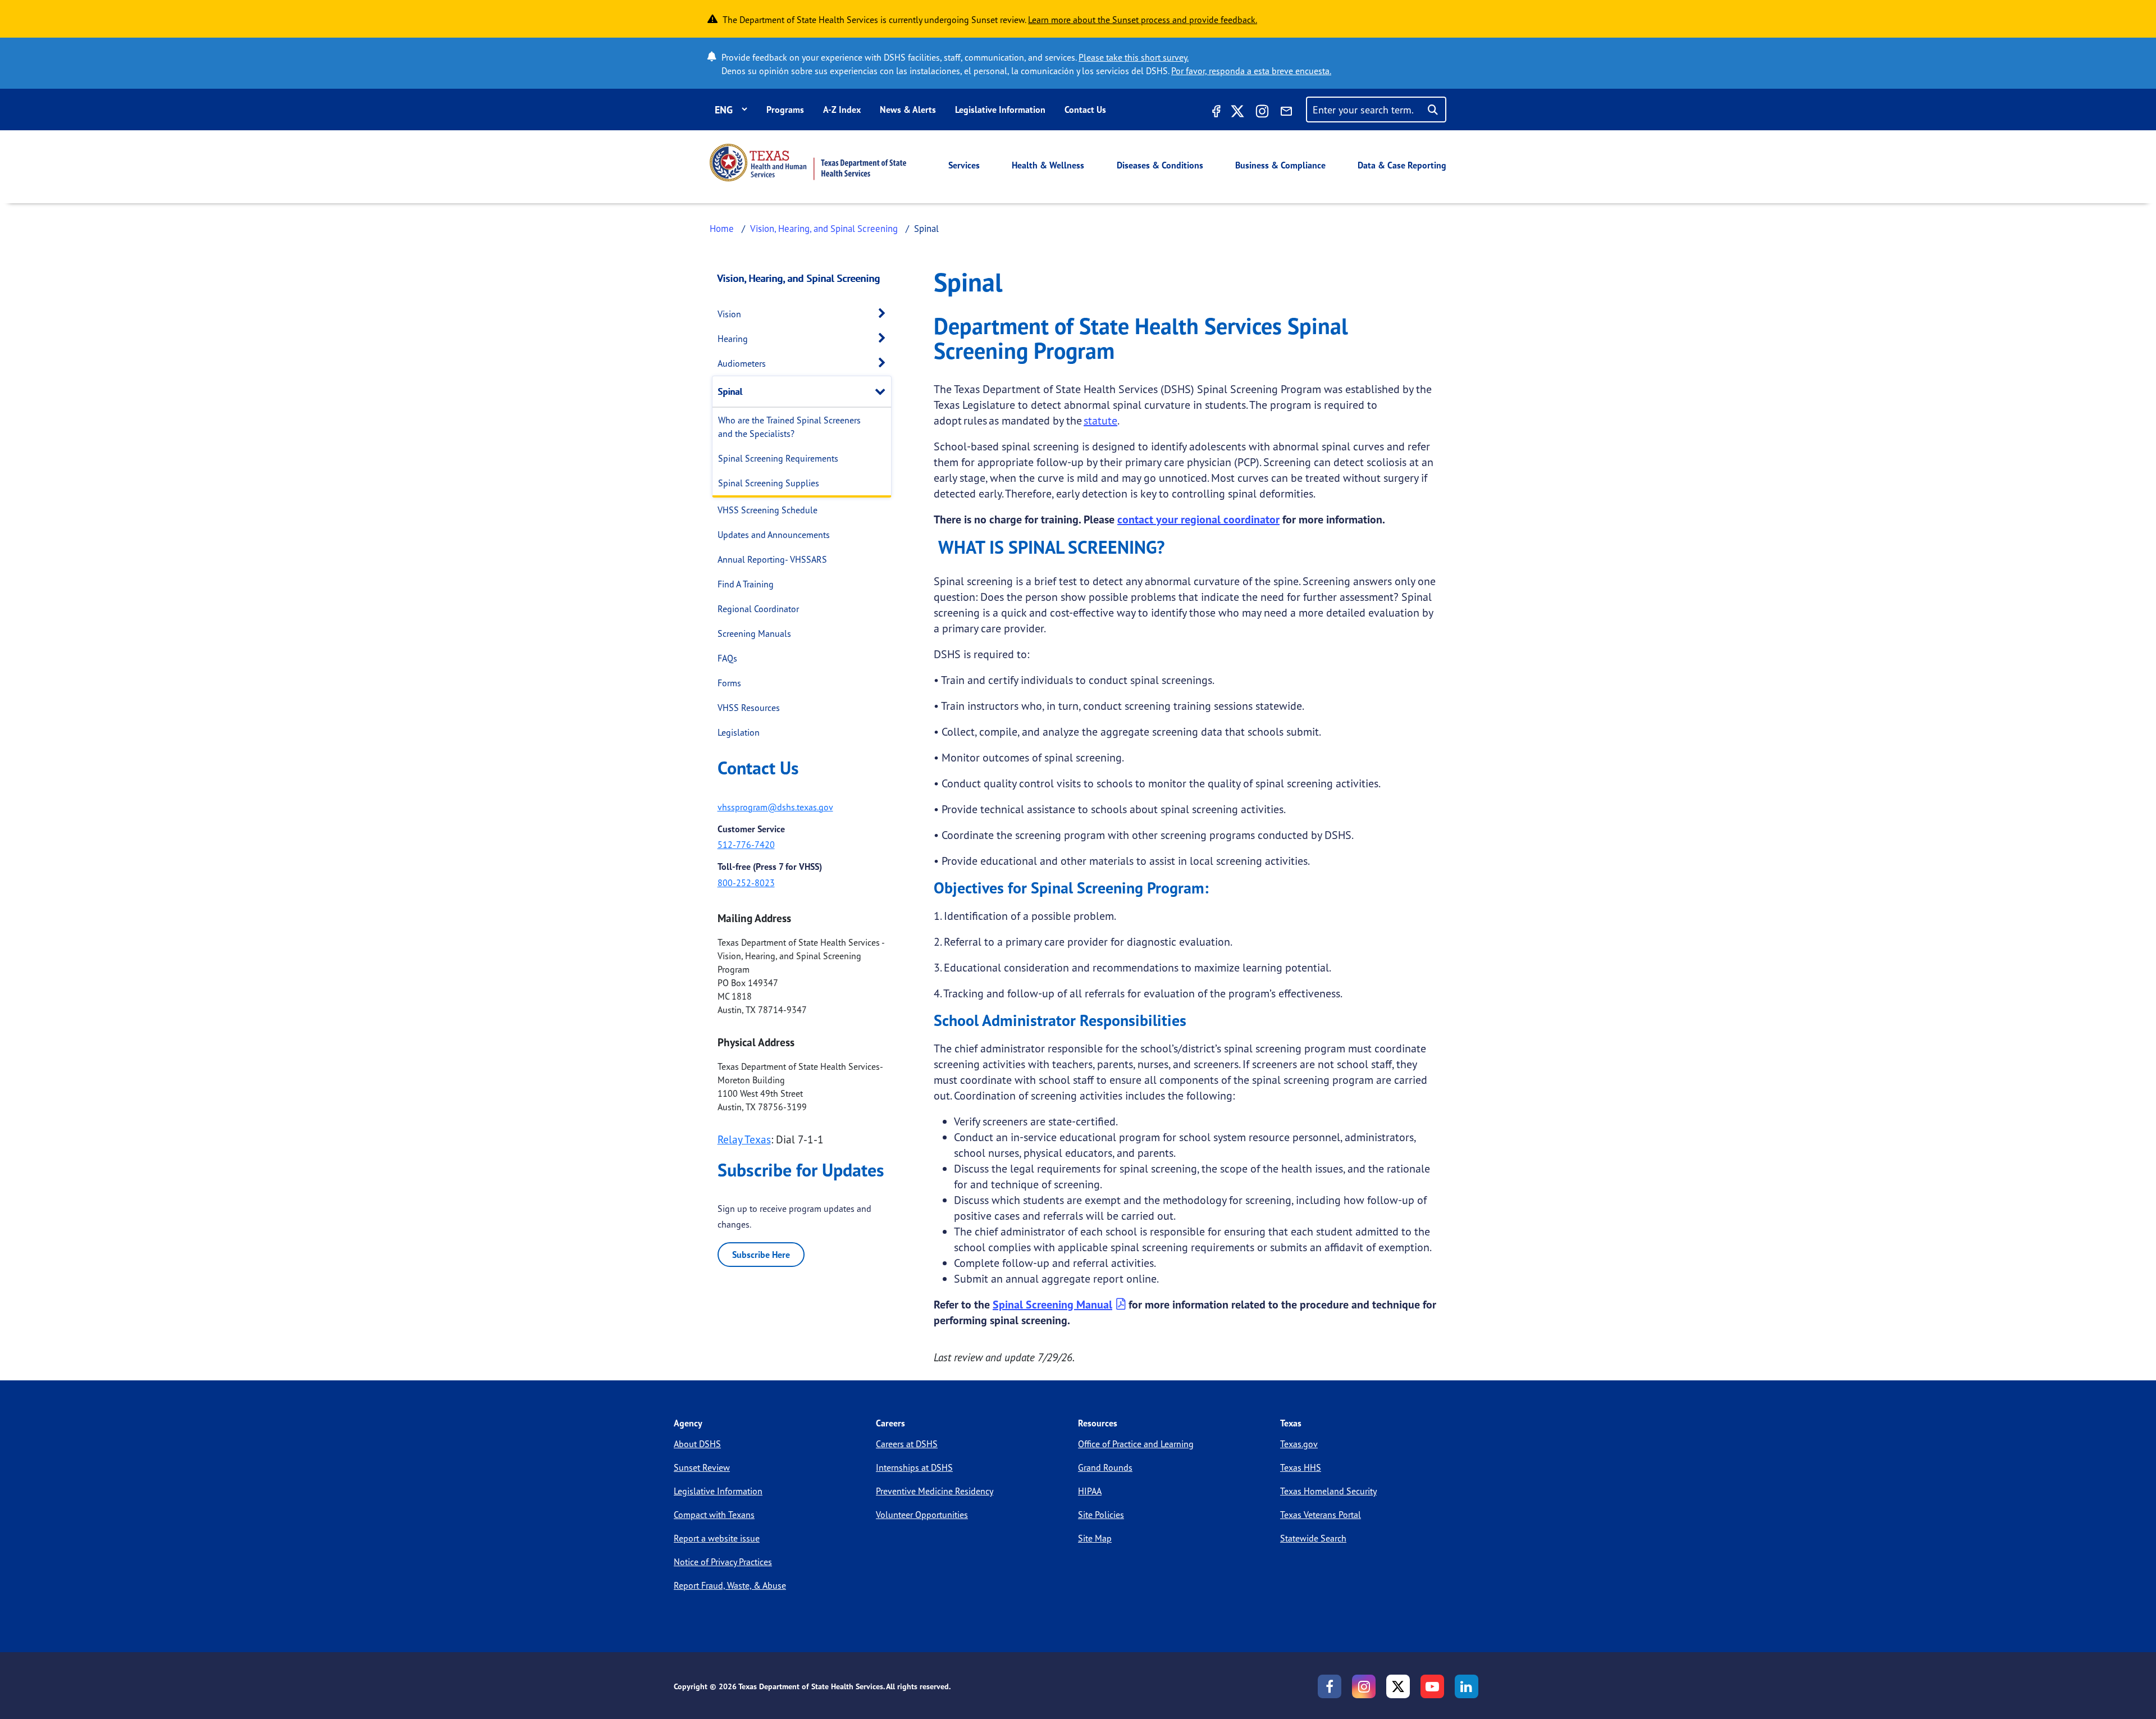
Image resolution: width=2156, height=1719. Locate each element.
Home (722, 228)
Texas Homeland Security (1328, 1491)
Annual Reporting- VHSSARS (772, 559)
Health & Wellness (1048, 165)
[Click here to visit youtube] (1432, 1686)
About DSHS (697, 1444)
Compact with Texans (714, 1515)
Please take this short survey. (1134, 57)
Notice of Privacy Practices (723, 1562)
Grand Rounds (1105, 1467)
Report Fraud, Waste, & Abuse (730, 1585)
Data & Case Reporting (1402, 165)
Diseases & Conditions (1160, 165)
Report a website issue (717, 1538)
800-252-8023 (746, 883)
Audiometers (742, 363)
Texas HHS (1301, 1467)
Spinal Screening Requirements (778, 458)
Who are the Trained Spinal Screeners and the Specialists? (789, 427)
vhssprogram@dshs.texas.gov (775, 807)
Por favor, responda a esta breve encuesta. (1251, 71)
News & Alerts (908, 110)
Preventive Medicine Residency (935, 1491)
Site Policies (1101, 1515)
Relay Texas (744, 1139)
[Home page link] (808, 163)
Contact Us (1085, 110)
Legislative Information (1000, 110)
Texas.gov (1299, 1444)
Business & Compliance (1280, 165)
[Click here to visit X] (1237, 113)
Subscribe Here (761, 1255)
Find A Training (746, 584)
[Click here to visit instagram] (1262, 113)
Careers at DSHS (907, 1444)
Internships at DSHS (914, 1467)
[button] (885, 314)
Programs (785, 110)
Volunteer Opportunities (922, 1515)
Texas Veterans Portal (1321, 1515)
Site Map (1095, 1538)
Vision (729, 314)
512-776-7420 (746, 845)
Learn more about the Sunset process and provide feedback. (1143, 20)
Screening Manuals (754, 633)
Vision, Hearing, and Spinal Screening (824, 228)
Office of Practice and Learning (1136, 1444)
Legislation (739, 732)
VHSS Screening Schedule (768, 510)
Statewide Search (1313, 1538)
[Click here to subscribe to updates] (1286, 113)
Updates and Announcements (774, 535)
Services (964, 165)
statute (1100, 420)
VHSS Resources (749, 708)
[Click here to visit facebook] (1215, 113)
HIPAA (1090, 1491)
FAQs (727, 658)
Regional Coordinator (758, 609)
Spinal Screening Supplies (769, 483)
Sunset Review (702, 1467)
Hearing (733, 339)
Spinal (730, 391)
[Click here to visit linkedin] (1467, 1686)
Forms (729, 683)
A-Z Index (842, 110)
